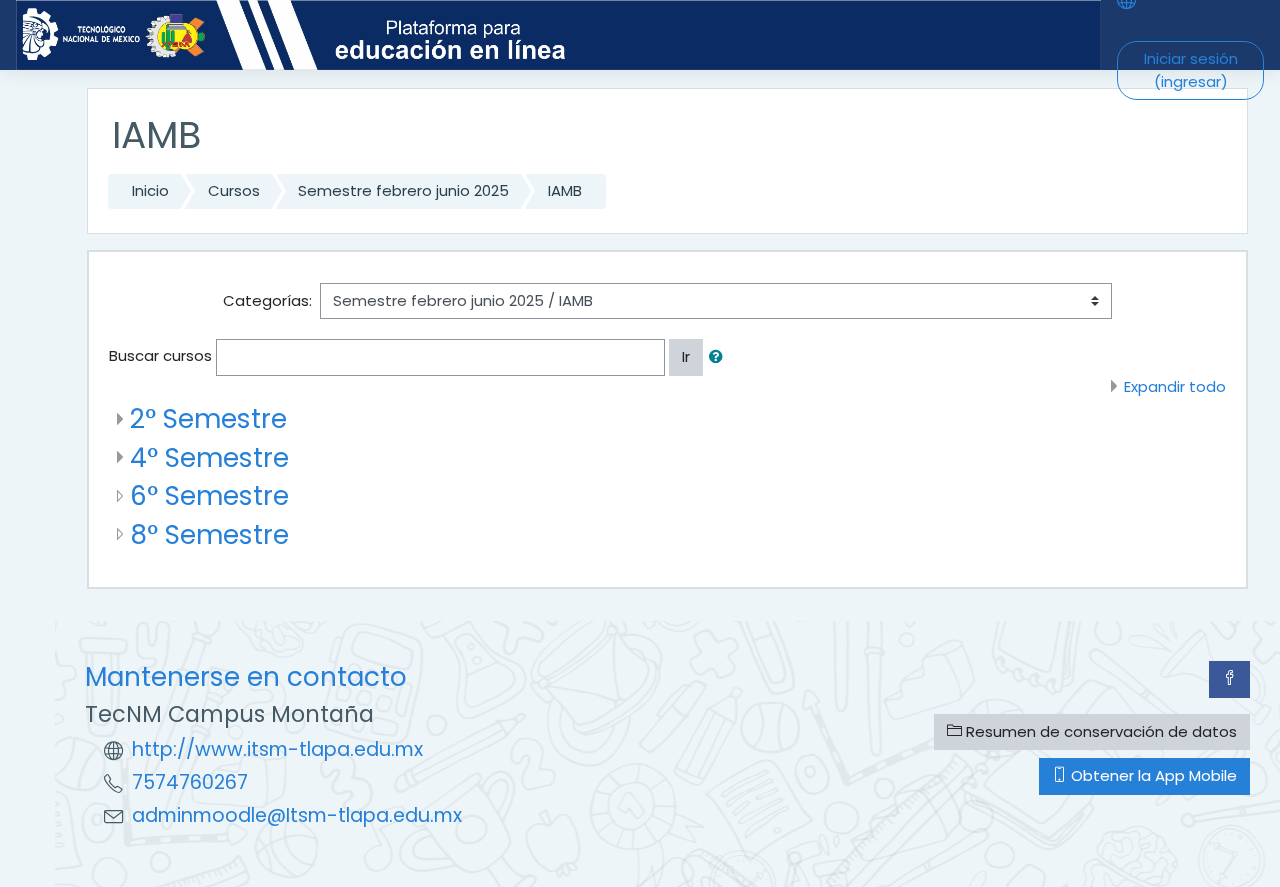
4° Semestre (209, 457)
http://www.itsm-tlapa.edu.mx (277, 749)
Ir (686, 356)
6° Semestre (209, 495)
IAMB (565, 190)
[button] (720, 357)
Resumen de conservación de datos (1099, 731)
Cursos (234, 190)
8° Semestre (209, 534)
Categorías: (267, 300)
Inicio (150, 190)
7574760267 (190, 782)
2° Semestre (208, 418)
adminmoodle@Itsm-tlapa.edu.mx (297, 815)
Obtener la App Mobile (1152, 775)
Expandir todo (1175, 386)
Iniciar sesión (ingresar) (1191, 70)
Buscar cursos (160, 355)
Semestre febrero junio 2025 (403, 190)
